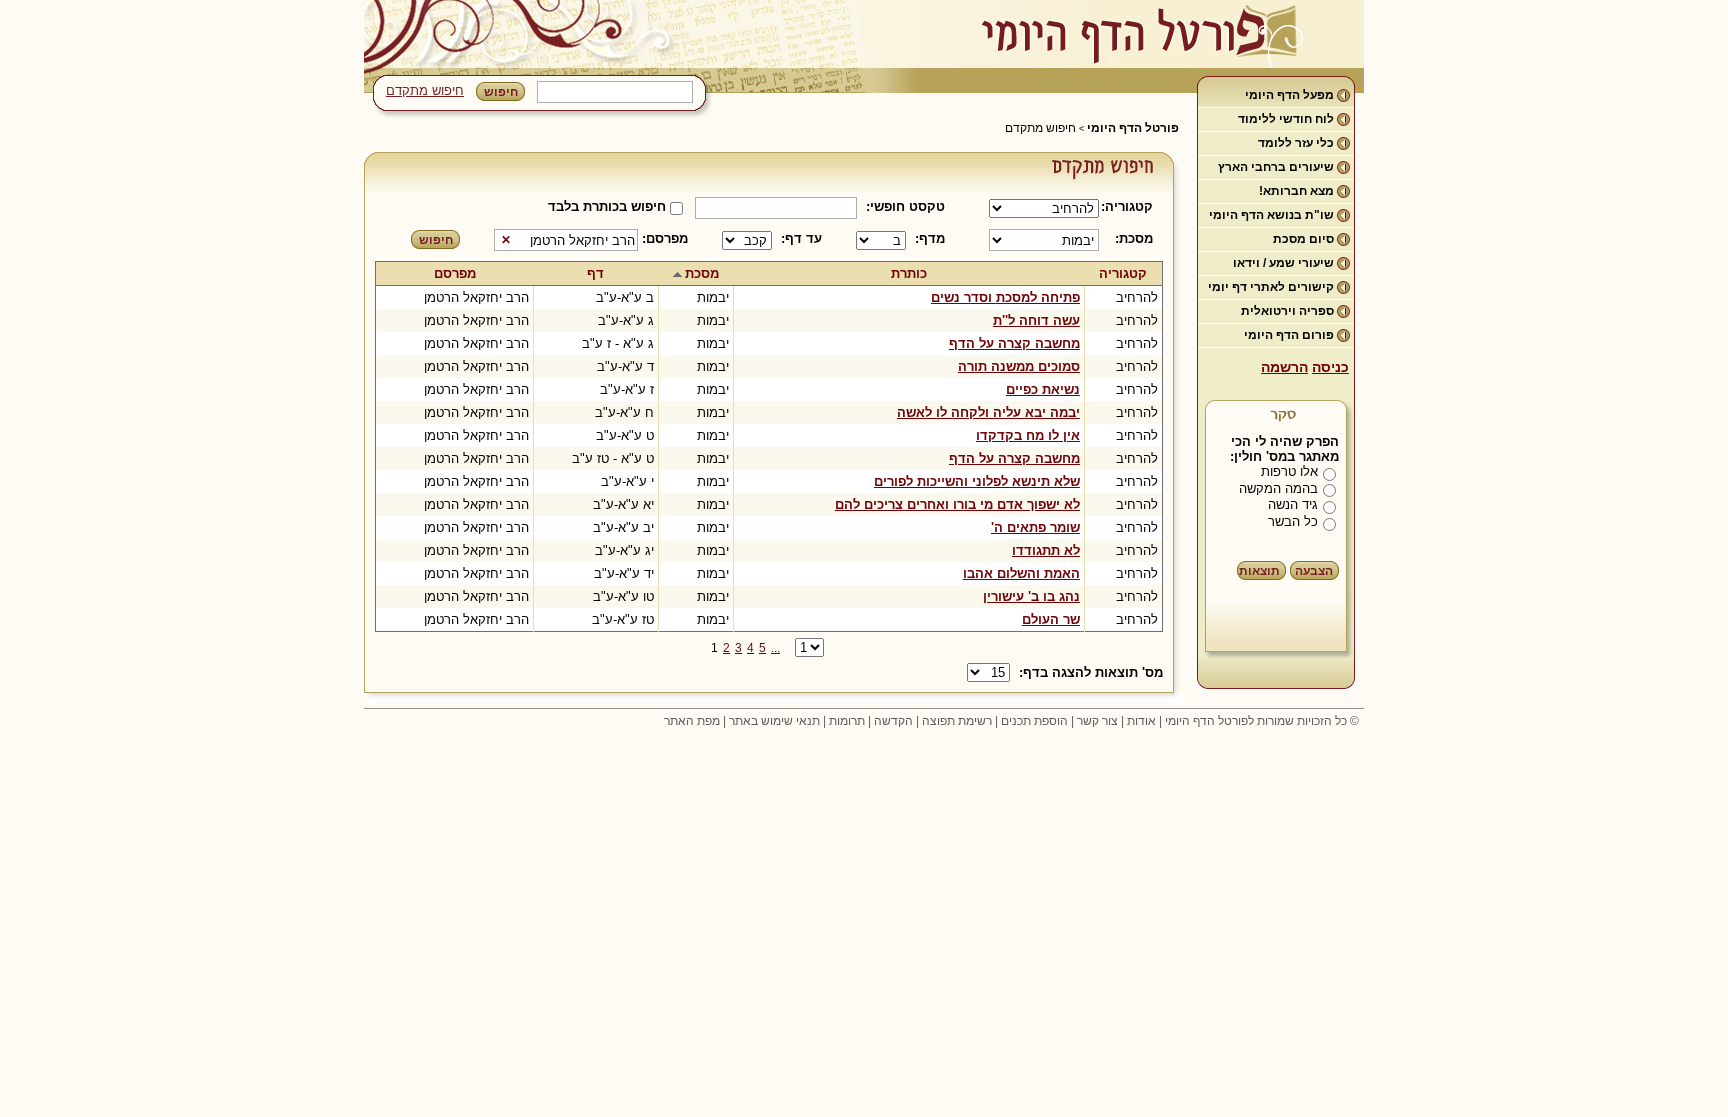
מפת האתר (692, 721)
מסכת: (1134, 238)
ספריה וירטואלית (1287, 311)
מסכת (702, 273)
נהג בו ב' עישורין (1031, 596)
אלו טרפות (1289, 471)
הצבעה (1314, 571)
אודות (1141, 721)
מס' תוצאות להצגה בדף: (1091, 672)
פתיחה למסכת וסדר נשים (1005, 297)
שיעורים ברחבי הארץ (1276, 167)
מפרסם (455, 273)
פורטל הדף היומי (1133, 128)
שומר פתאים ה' (1035, 527)
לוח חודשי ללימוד (1286, 119)
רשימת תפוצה (957, 721)
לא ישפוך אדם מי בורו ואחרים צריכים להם (957, 504)
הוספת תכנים (1034, 721)
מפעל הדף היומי (1289, 95)
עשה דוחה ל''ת (1036, 320)
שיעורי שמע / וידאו (1283, 263)
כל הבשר (1293, 521)
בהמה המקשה (1278, 488)
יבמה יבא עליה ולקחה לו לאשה (988, 412)
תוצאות (1259, 571)
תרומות (847, 721)
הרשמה (1284, 367)
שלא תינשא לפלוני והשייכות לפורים (977, 481)
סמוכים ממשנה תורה (1019, 366)
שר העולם (1051, 619)
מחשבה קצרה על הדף (1014, 343)
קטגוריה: (1130, 206)
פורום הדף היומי (1289, 335)
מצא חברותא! (1296, 191)
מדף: (930, 238)
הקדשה (893, 721)
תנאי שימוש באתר (774, 721)
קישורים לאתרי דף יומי (1271, 287)
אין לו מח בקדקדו (1028, 435)
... (775, 648)
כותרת (909, 273)
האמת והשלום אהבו (1021, 573)
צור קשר (1097, 721)
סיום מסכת (1303, 239)
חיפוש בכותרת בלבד (607, 206)
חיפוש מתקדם (425, 90)
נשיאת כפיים (1043, 389)
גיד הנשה (1293, 504)
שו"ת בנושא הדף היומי (1271, 215)
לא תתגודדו (1046, 550)
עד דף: (801, 238)
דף (595, 273)
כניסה (1330, 367)
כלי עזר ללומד (1296, 143)
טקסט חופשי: (905, 206)
